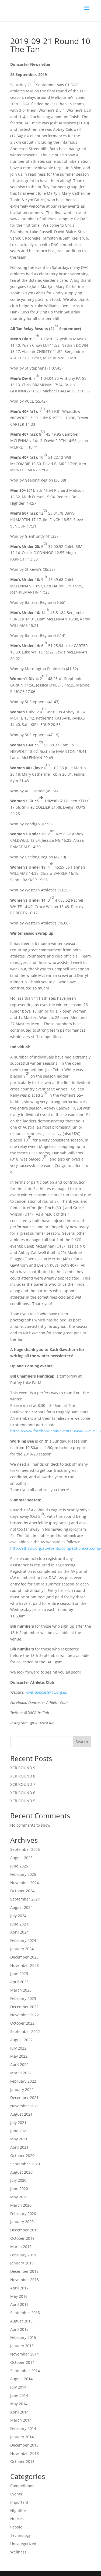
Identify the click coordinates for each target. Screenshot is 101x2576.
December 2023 (24, 1957)
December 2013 (24, 2445)
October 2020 (22, 2156)
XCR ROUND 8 (23, 1776)
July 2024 (18, 1916)
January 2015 (22, 2346)
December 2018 (24, 2271)
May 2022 (19, 2056)
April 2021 (19, 2147)
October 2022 (22, 2023)
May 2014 (19, 2404)
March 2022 (21, 2073)
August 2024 (21, 1907)
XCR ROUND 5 (23, 1801)
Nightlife (18, 2511)
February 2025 (23, 1874)
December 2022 (24, 2007)
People (16, 2527)
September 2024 (25, 1899)
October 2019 (22, 2238)
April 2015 (19, 2329)
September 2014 (25, 2371)
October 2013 (22, 2461)
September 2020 (25, 2164)
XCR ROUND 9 (23, 1768)
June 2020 (19, 2189)
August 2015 (21, 2321)
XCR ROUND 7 (23, 1784)
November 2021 (25, 2106)
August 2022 (21, 2040)
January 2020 (22, 2222)
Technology (20, 2535)
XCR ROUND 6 (23, 1793)
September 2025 (25, 1849)
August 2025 (21, 1858)
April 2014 (19, 2412)
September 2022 (25, 2031)
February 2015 (23, 2337)
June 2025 (19, 1866)
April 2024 (19, 1932)
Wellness (18, 2552)
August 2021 (21, 2114)
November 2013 (25, 2453)
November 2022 (25, 2015)
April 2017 (19, 2288)
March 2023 (21, 1990)
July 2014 (18, 2387)
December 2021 (24, 2098)
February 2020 (23, 2214)
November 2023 (25, 1965)
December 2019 (24, 2230)
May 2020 (19, 2197)
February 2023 (23, 1998)
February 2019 (23, 2255)
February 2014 (23, 2428)
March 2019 (21, 2247)
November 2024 (25, 1883)
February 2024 (23, 1940)
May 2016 (19, 2296)
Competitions (22, 2486)
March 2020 (21, 2205)
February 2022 (23, 2081)
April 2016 (19, 2304)
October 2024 (22, 1891)
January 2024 (22, 1949)
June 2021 (19, 2131)
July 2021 (18, 2122)
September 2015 (25, 2313)
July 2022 (18, 2048)
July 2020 (18, 2180)
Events (16, 2494)
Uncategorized (23, 2544)
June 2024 (19, 1924)
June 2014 (19, 2395)
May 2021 (19, 2139)
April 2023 (19, 1982)
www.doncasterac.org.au (46, 1692)
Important (19, 2502)
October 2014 (22, 2362)
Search (82, 1742)
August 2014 (21, 2379)
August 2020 (21, 2172)
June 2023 (19, 1973)
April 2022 (19, 2064)
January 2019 (22, 2263)
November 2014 (25, 2354)
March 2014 (21, 2420)
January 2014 (22, 2437)
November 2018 (25, 2280)
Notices (17, 2519)
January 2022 (22, 2089)
